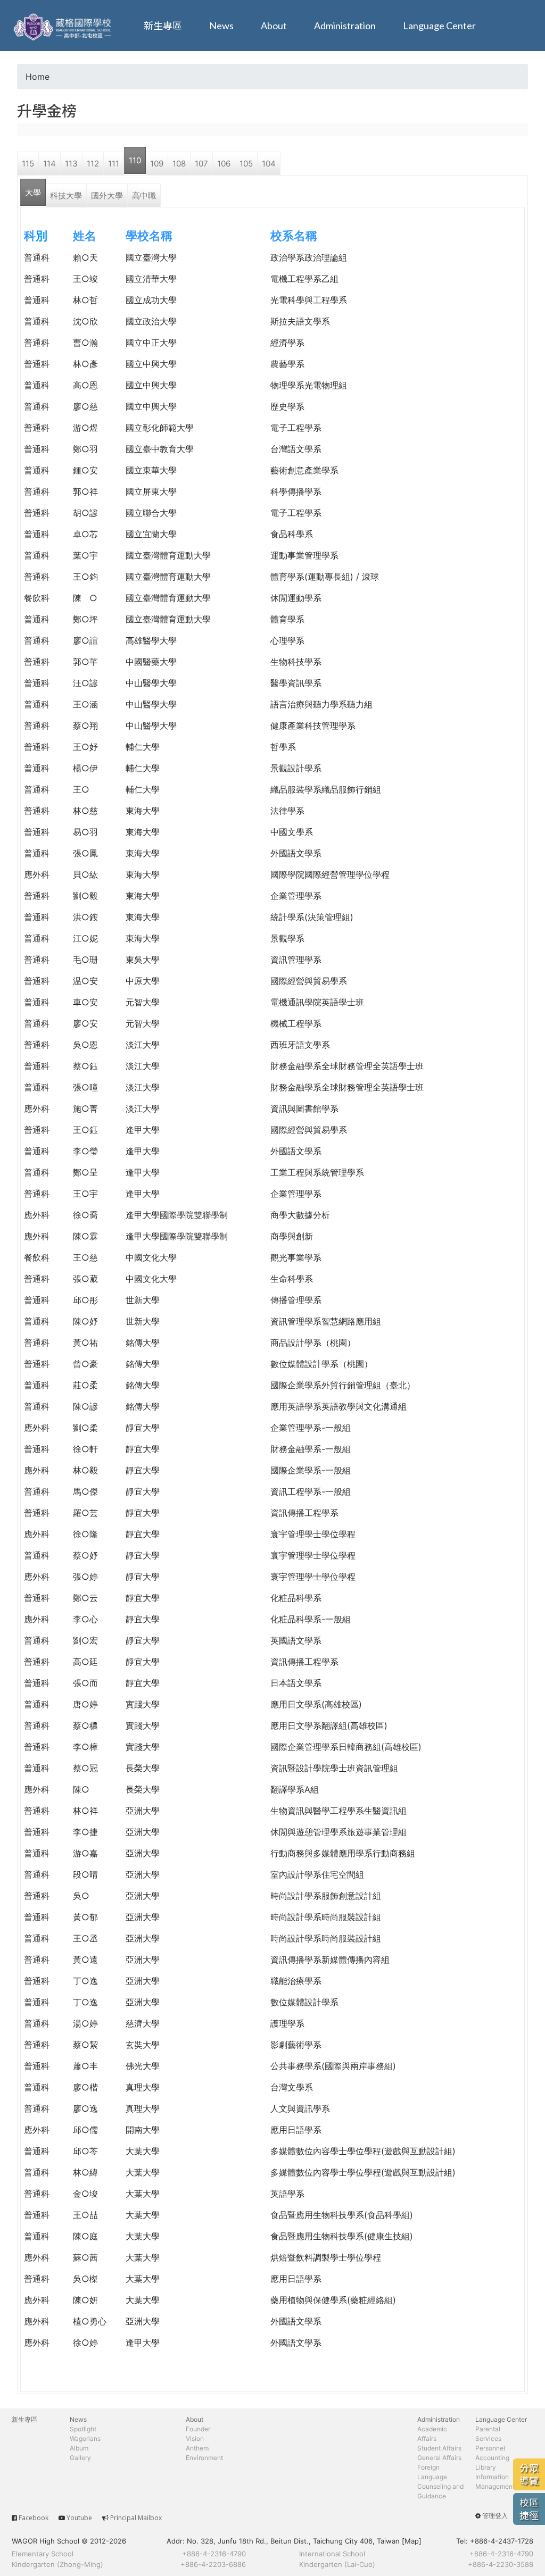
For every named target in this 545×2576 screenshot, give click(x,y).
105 (246, 164)
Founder (198, 2429)
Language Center (439, 26)
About (274, 26)
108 (179, 164)
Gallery (80, 2458)
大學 (33, 192)
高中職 (144, 195)
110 (135, 160)
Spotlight (83, 2429)
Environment (204, 2458)
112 (93, 164)
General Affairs (439, 2458)
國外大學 (107, 195)
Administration (345, 26)
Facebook (34, 2518)
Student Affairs (439, 2448)
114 (49, 164)
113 (71, 164)
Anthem (197, 2448)
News (221, 26)
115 (28, 164)
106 (224, 164)
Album (79, 2448)
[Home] (64, 26)
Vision (195, 2439)
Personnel (490, 2448)
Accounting (492, 2458)
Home (38, 77)
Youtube (79, 2518)
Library (486, 2467)
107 (201, 164)
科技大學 (66, 195)
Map (412, 2541)
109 (157, 164)
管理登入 (495, 2516)
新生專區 (163, 26)
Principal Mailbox (136, 2518)
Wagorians (85, 2439)
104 (269, 164)
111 (114, 164)
